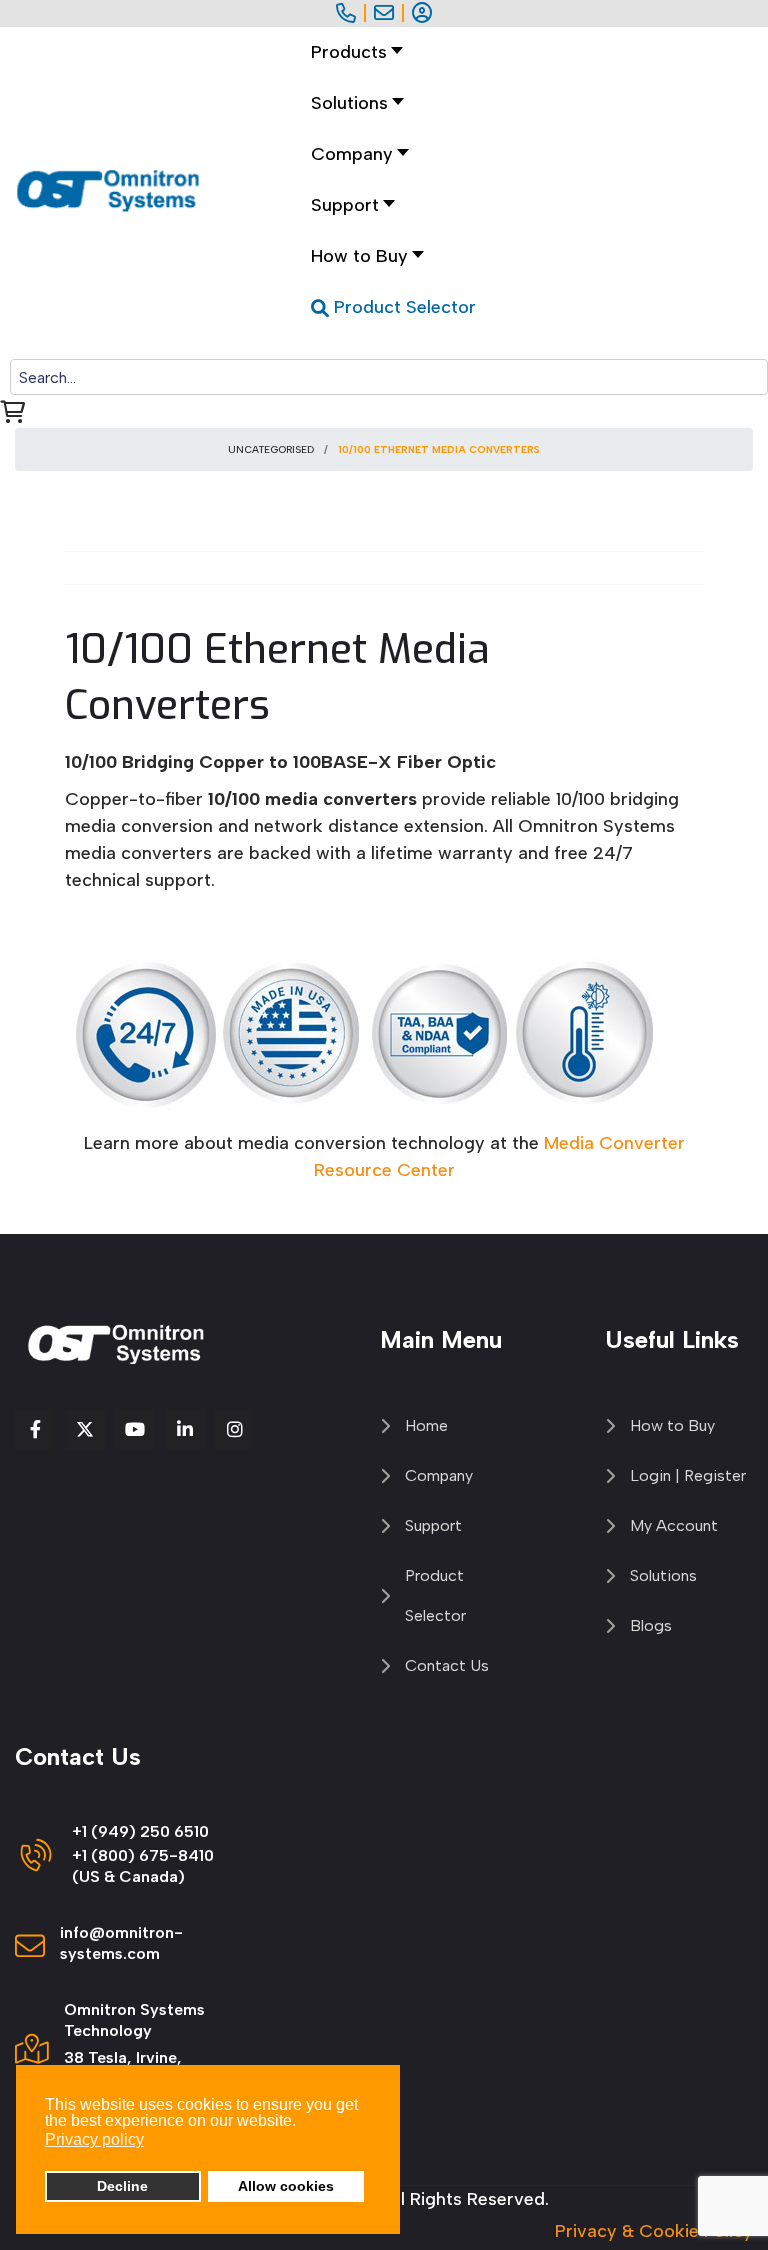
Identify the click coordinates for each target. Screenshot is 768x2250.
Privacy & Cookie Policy (654, 2231)
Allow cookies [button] (286, 2186)
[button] (352, 103)
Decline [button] (122, 2186)
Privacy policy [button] (94, 2139)
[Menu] (356, 346)
